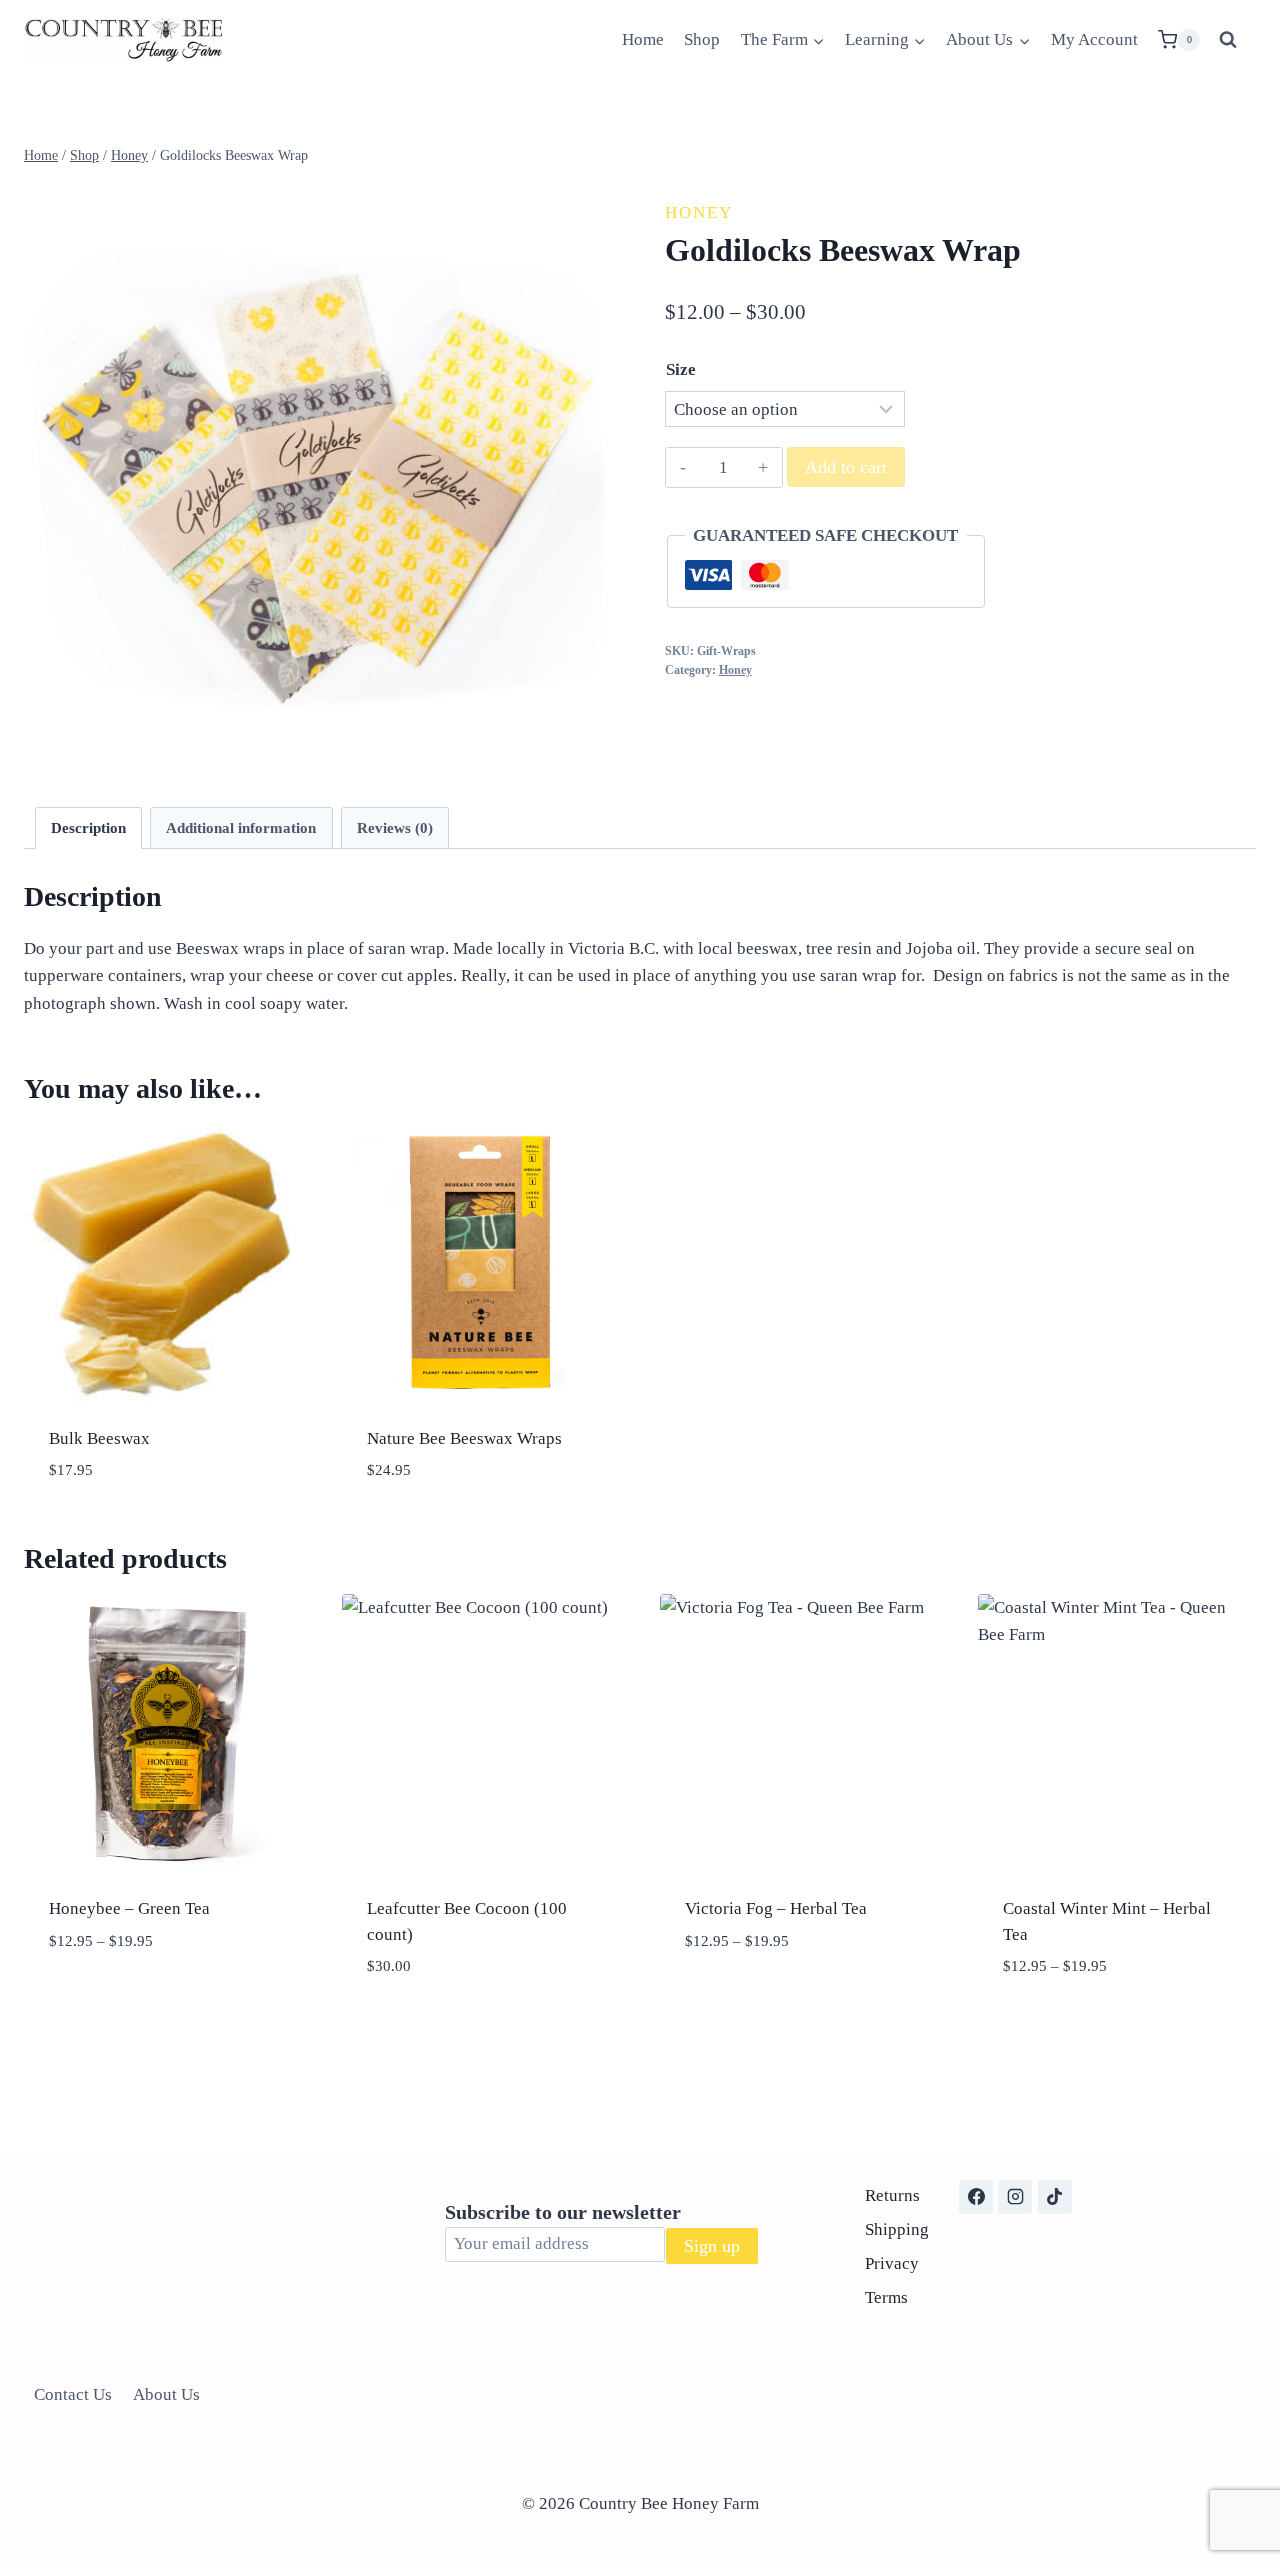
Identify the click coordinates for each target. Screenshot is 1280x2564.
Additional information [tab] (241, 827)
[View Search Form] (1228, 40)
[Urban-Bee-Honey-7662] (319, 477)
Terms (886, 2297)
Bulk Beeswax (99, 1438)
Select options (163, 2001)
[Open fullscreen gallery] (595, 753)
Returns (892, 2195)
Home (643, 39)
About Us (166, 2394)
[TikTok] (1055, 2197)
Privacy (892, 2263)
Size (681, 369)
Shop (702, 39)
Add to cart (846, 467)
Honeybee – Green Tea (129, 1908)
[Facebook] (976, 2197)
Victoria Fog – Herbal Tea (776, 1908)
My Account (1094, 39)
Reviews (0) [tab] (395, 827)
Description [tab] (88, 827)
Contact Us (73, 2394)
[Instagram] (1015, 2197)
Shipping (897, 2229)
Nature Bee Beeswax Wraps (464, 1438)
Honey (699, 212)
